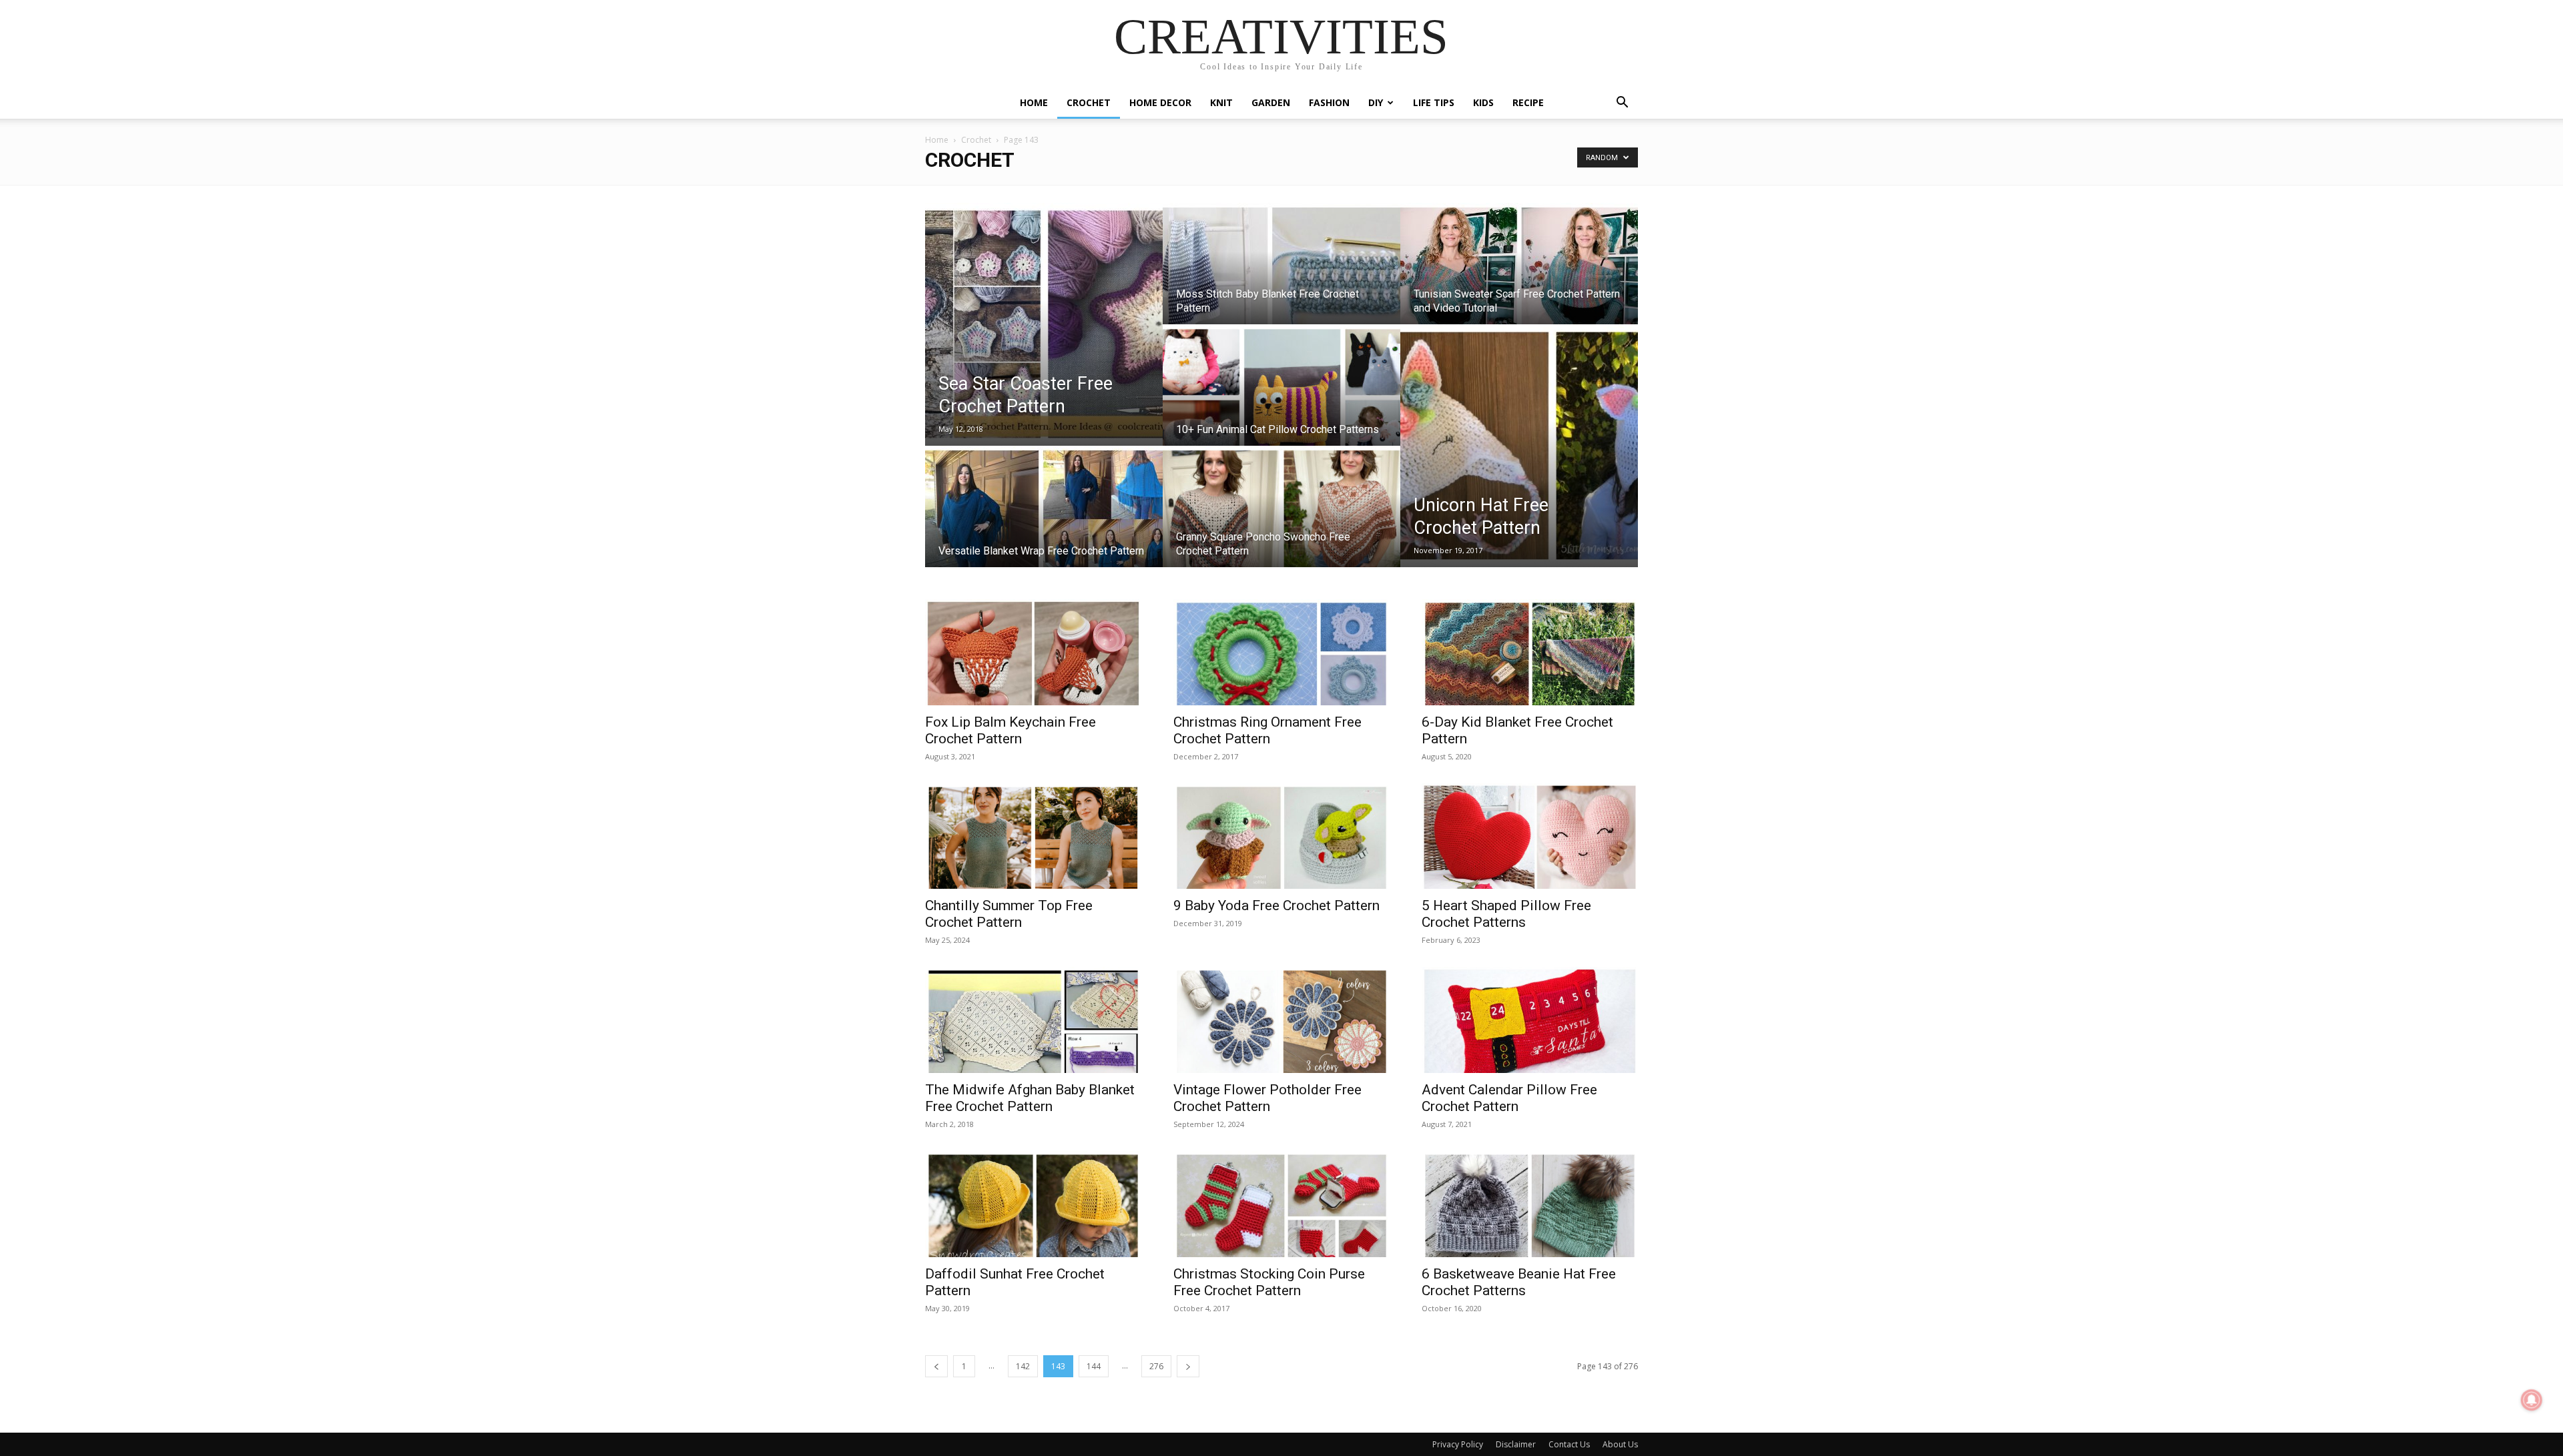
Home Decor (1160, 102)
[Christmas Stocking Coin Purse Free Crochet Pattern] (1281, 1204)
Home (1034, 102)
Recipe (1528, 102)
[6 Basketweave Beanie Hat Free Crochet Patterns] (1530, 1204)
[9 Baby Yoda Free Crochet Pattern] (1281, 836)
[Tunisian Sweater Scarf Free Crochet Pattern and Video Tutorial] (1519, 276)
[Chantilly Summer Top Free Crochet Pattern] (1033, 836)
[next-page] (1188, 1366)
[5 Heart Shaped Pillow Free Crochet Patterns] (1530, 836)
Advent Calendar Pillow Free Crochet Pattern (1509, 1098)
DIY (1376, 102)
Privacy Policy (1458, 1444)
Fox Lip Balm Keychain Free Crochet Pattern (1011, 730)
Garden (1271, 102)
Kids (1483, 102)
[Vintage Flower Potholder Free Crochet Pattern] (1281, 1020)
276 (1156, 1366)
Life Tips (1434, 102)
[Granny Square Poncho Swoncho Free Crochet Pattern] (1281, 519)
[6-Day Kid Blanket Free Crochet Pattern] (1530, 652)
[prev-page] (936, 1366)
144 (1094, 1366)
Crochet (1089, 102)
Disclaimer (1516, 1444)
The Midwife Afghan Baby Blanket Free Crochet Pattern (1030, 1098)
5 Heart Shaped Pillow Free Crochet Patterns (1506, 914)
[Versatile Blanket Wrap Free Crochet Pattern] (1044, 519)
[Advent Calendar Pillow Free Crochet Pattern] (1530, 1020)
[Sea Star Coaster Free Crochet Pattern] (1044, 324)
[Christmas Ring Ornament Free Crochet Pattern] (1281, 652)
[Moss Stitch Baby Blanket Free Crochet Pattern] (1281, 276)
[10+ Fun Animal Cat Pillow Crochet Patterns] (1281, 398)
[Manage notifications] (2532, 1400)
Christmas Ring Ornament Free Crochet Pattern (1267, 730)
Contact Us (1569, 1444)
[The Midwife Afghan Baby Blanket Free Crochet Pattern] (1033, 1020)
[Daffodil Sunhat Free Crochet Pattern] (1033, 1204)
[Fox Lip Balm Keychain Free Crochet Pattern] (1033, 652)
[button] (1622, 104)
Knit (1221, 102)
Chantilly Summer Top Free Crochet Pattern (1009, 914)
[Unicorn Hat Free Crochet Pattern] (1519, 446)
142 (1023, 1366)
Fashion (1329, 102)
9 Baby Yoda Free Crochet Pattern (1276, 905)
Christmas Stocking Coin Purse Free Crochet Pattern (1269, 1282)
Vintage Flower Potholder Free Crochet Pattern (1267, 1098)
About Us (1620, 1444)
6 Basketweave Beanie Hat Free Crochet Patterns (1519, 1282)
